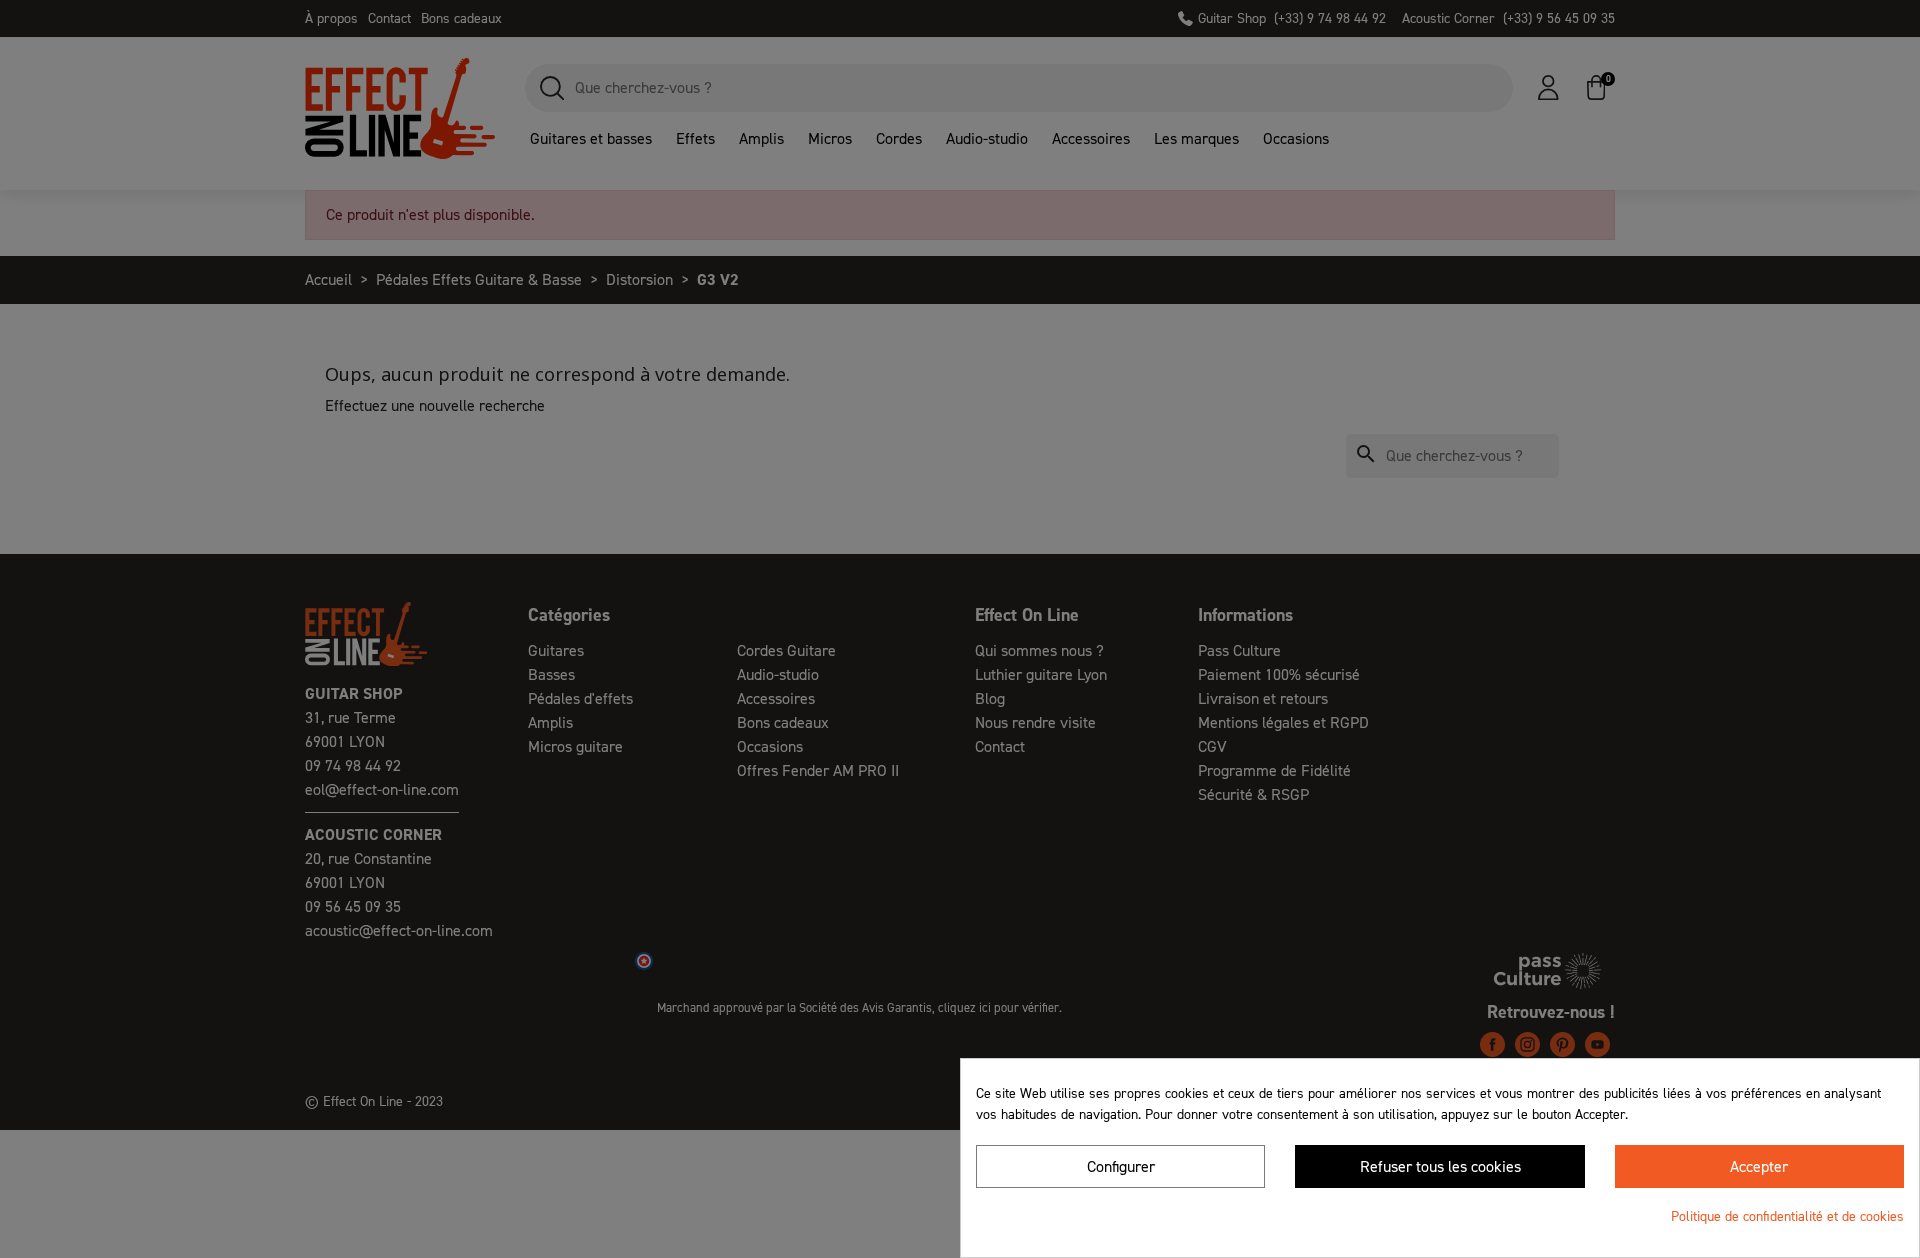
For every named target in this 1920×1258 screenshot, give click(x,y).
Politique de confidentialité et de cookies (1787, 1216)
